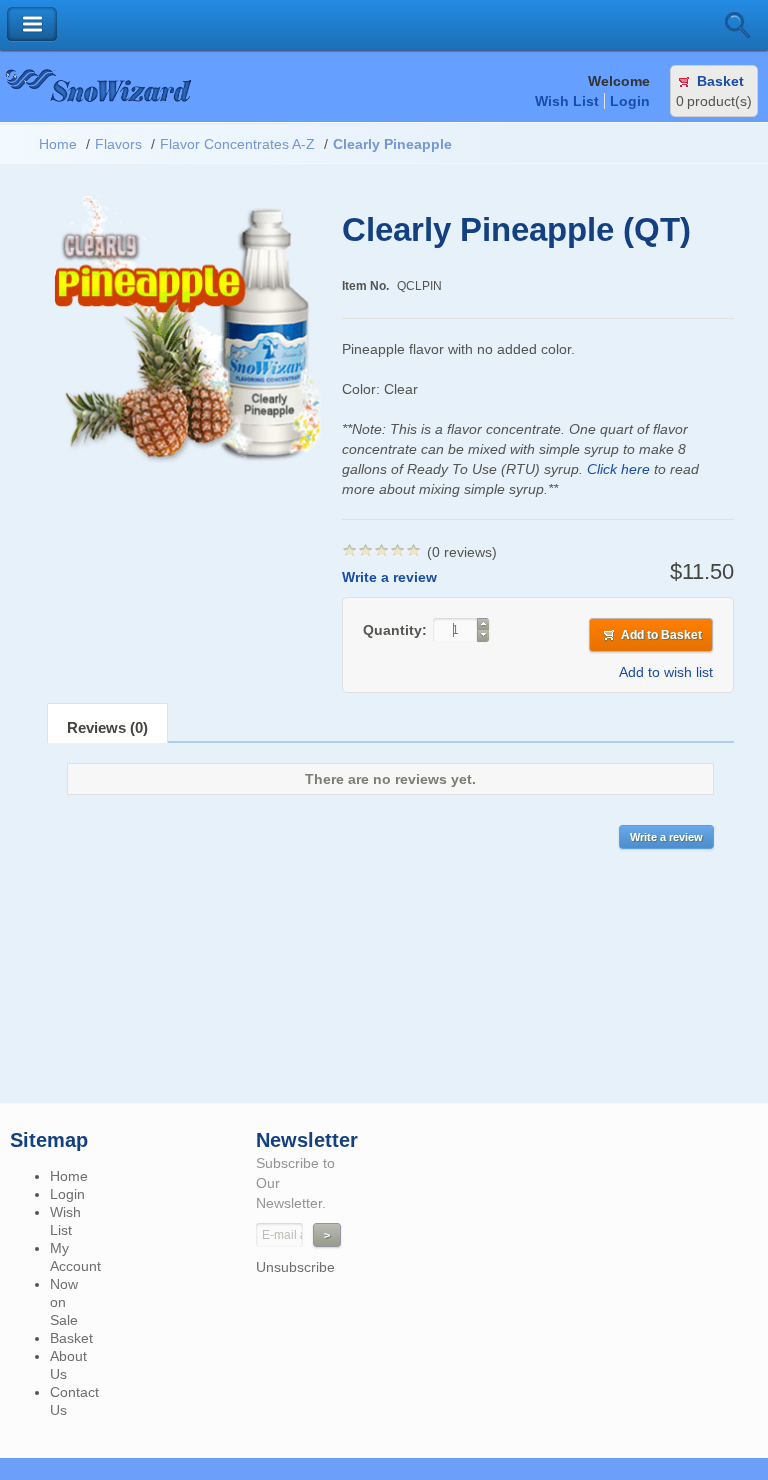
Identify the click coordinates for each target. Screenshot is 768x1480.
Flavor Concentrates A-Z (237, 144)
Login (630, 101)
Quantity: (397, 630)
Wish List (567, 101)
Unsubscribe (295, 1267)
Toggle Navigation (32, 24)
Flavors (118, 144)
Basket (720, 81)
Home (58, 144)
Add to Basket (661, 635)
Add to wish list (666, 672)
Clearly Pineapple (392, 144)
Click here (618, 469)
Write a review (389, 577)
